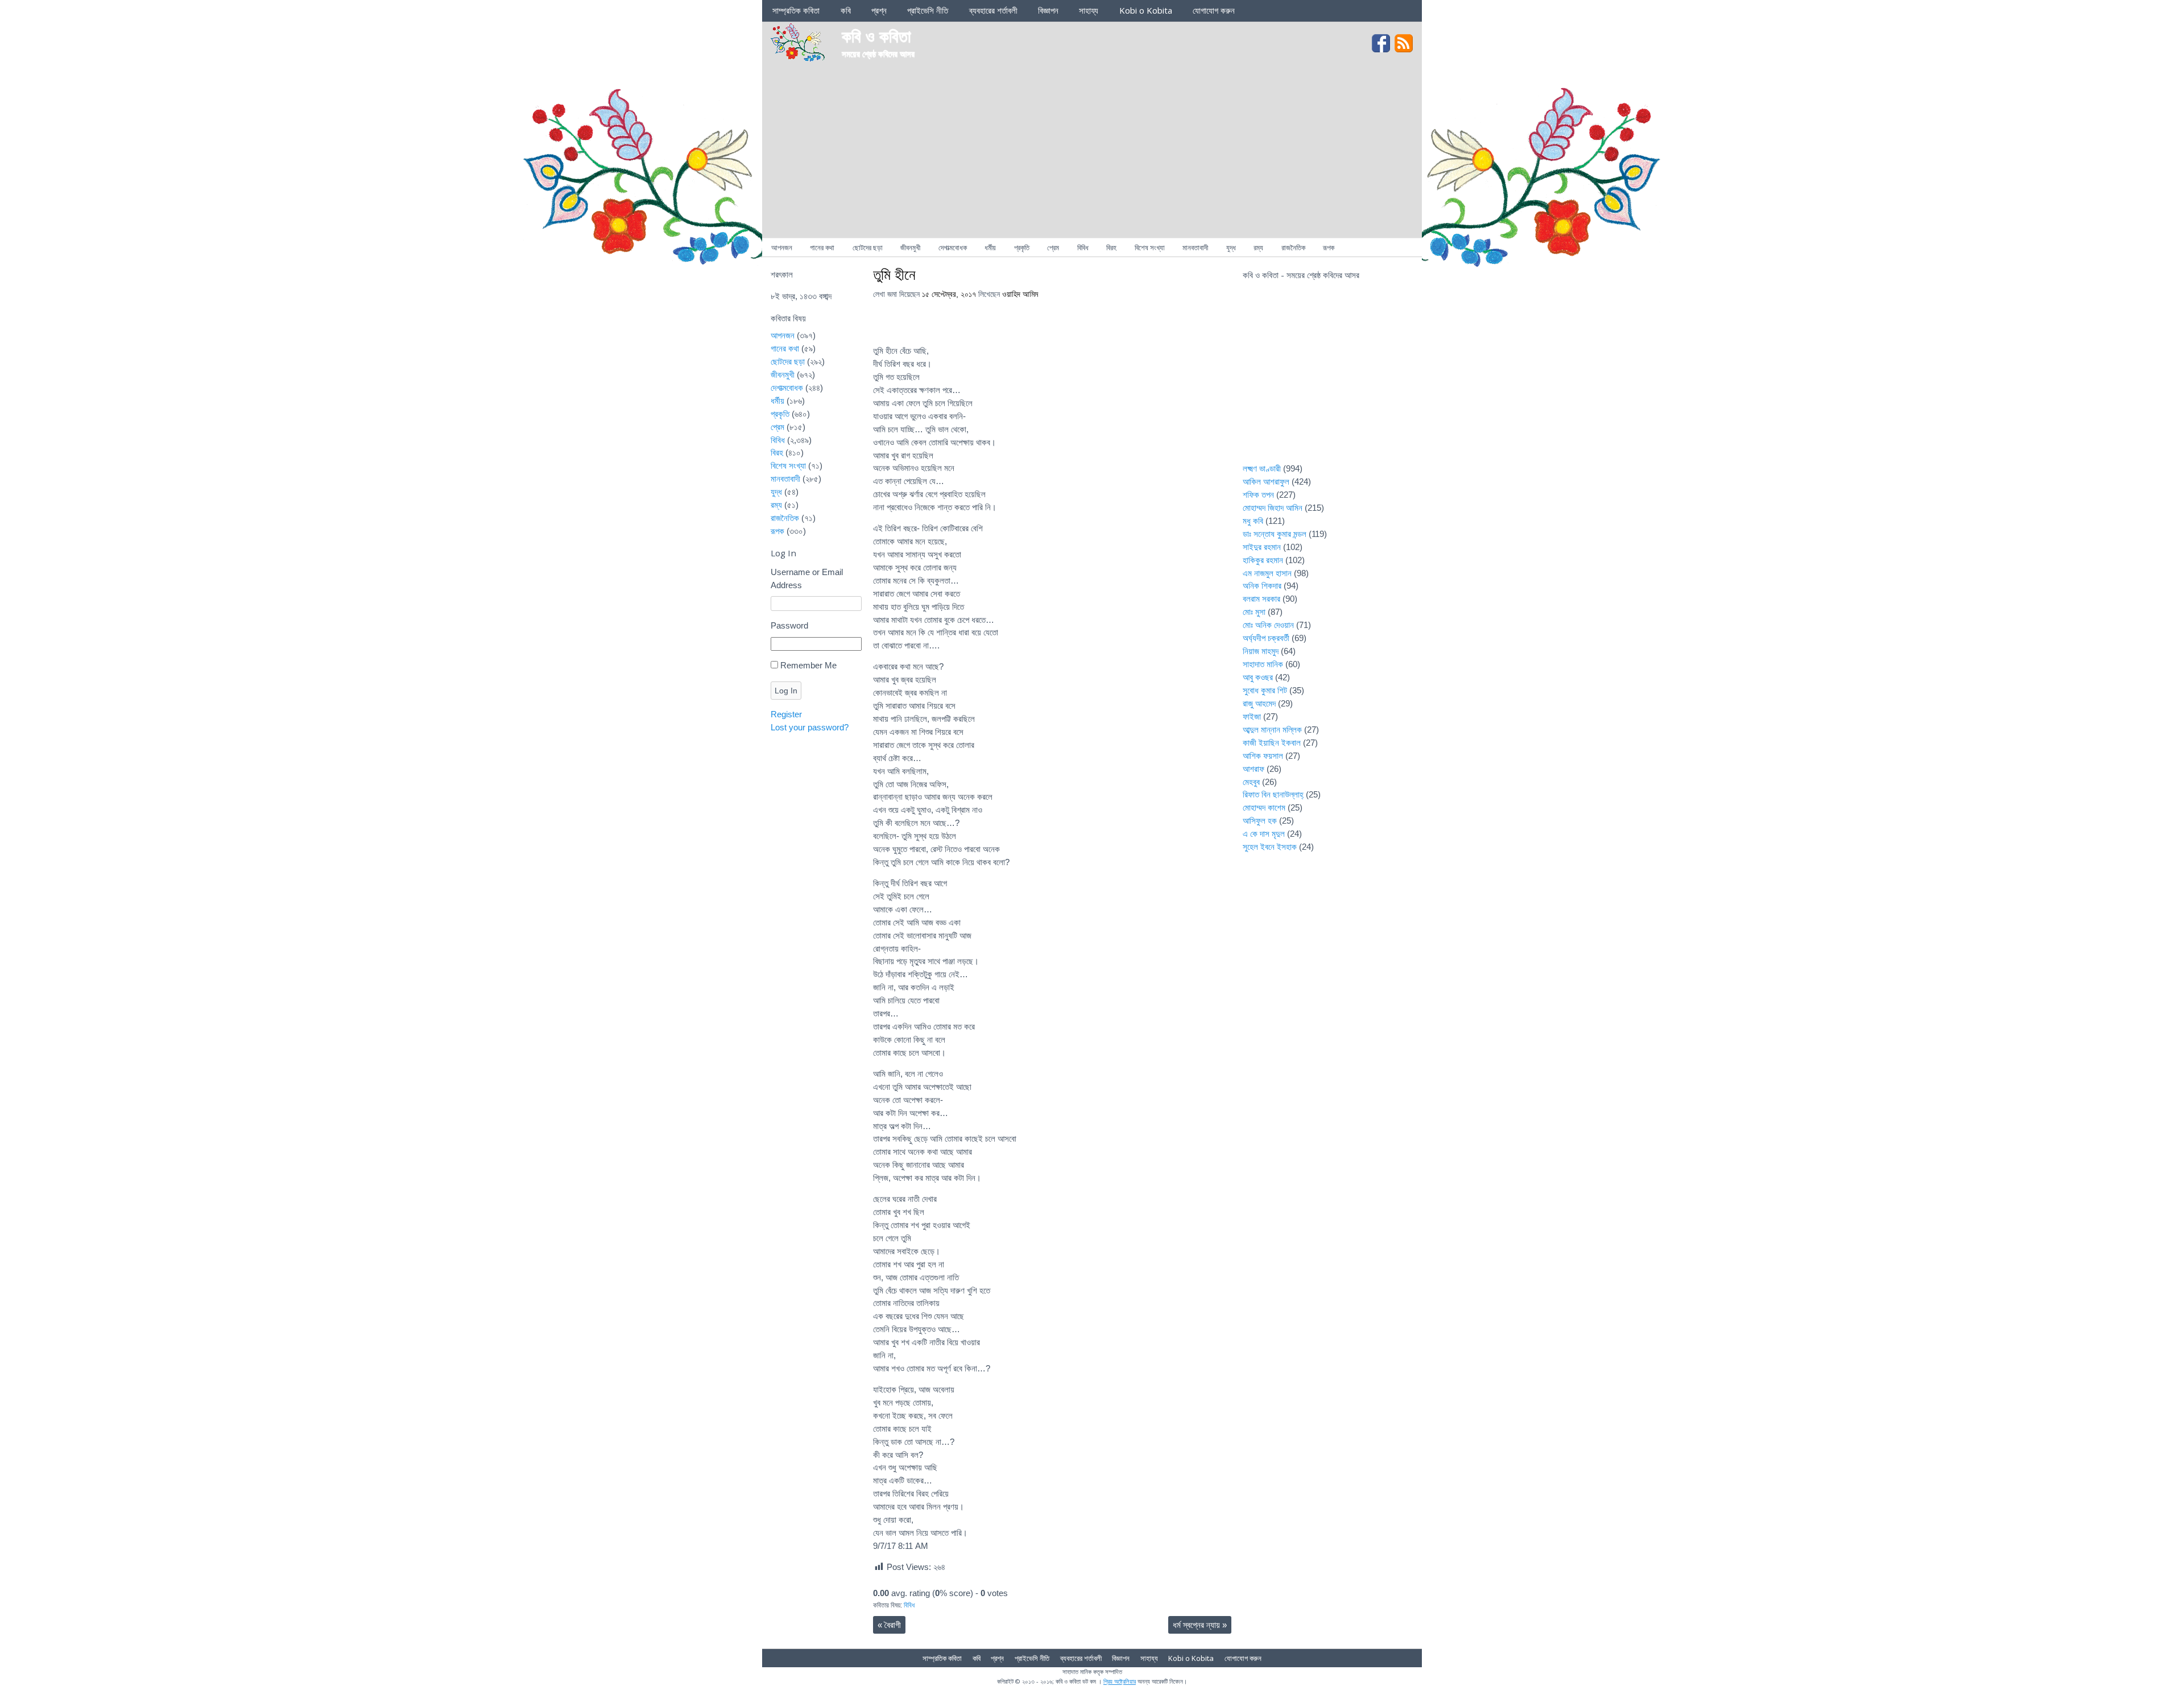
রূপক (1329, 247)
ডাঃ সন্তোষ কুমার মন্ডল (1275, 534)
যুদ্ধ (1231, 247)
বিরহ (1111, 247)
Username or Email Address (807, 578)
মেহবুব (1251, 782)
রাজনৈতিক (1293, 247)
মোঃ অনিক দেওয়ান (1268, 625)
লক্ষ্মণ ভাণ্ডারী (1262, 468)
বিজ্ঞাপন (1048, 10)
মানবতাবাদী (1195, 247)
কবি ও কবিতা (876, 36)
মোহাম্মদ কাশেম (1264, 807)
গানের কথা (822, 247)
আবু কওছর (1258, 677)
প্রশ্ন (879, 10)
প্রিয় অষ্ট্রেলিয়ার (1120, 1681)
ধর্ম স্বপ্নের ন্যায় (1200, 1625)
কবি (846, 10)
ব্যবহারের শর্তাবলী (993, 10)
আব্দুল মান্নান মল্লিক (1272, 730)
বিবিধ (1083, 247)
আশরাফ (1254, 769)
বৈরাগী (889, 1625)
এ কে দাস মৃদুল (1264, 834)
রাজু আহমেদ (1259, 703)
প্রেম (1053, 247)
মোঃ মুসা (1254, 612)
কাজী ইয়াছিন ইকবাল (1272, 743)
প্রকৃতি (1022, 247)
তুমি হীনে (894, 274)
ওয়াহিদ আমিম (1020, 294)
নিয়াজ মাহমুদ (1261, 651)
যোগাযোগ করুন (1214, 10)
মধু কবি (1253, 521)
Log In (786, 691)
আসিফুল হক (1260, 821)
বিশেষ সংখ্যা (1150, 247)
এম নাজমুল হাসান (1267, 573)
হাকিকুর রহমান (1263, 560)
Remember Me (808, 665)
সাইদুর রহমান (1262, 547)
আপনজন (782, 247)
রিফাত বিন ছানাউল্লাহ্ (1273, 794)
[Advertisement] (1092, 152)
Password (789, 625)
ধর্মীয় (990, 247)
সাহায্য (1089, 10)
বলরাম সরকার (1261, 599)
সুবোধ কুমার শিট (1265, 690)
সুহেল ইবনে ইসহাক (1270, 847)
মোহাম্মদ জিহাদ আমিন (1273, 508)
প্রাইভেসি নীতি (928, 10)
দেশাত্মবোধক (953, 247)
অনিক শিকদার (1262, 586)
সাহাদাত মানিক (1263, 664)
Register (786, 714)
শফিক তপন (1258, 495)
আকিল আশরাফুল (1266, 482)
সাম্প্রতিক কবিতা (796, 10)
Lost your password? (810, 727)
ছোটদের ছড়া (868, 247)
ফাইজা (1252, 716)
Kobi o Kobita (1146, 10)
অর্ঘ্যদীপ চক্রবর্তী (1266, 638)
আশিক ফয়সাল (1263, 756)
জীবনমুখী (910, 247)
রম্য (1258, 247)
